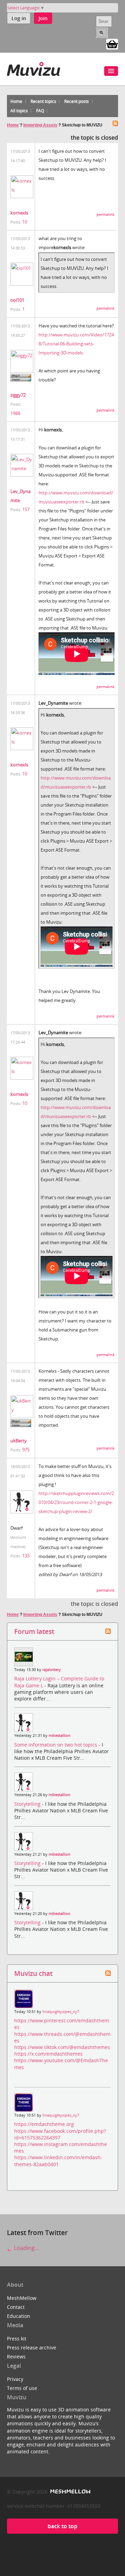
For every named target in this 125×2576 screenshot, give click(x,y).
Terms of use (22, 2388)
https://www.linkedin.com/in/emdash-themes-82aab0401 (58, 2161)
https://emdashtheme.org (44, 2124)
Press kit (17, 2338)
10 (25, 222)
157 (26, 509)
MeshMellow (22, 2298)
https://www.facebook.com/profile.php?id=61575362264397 (60, 2134)
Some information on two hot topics (56, 1745)
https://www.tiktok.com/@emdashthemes (62, 2047)
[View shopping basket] (112, 44)
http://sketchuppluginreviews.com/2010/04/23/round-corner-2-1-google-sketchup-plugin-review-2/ (76, 1502)
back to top (62, 2526)
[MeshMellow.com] (70, 2492)
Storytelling (28, 1804)
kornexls (19, 213)
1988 (15, 413)
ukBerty (19, 1441)
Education (19, 2316)
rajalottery (52, 1670)
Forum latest (34, 1631)
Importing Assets (40, 125)
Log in (19, 18)
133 (26, 1556)
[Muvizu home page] (34, 68)
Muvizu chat (33, 1973)
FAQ (40, 111)
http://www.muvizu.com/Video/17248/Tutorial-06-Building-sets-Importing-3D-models (76, 344)
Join (43, 18)
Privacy (15, 2379)
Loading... (26, 2248)
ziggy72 (18, 395)
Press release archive (32, 2348)
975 (26, 1450)
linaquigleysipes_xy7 (61, 2012)
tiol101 (17, 300)
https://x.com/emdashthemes (48, 2054)
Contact (16, 2307)
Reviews (16, 2357)
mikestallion (60, 1735)
